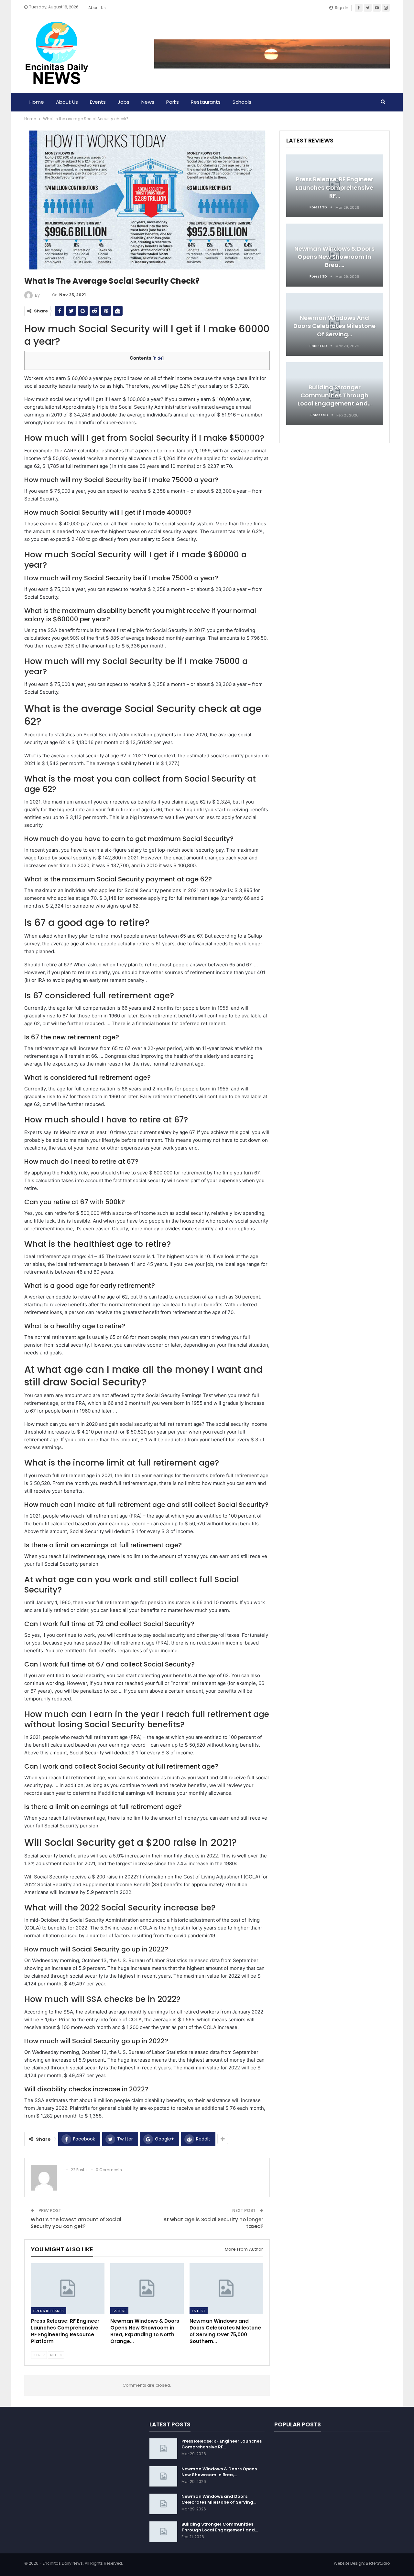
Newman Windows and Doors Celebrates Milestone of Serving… (334, 326)
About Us (97, 8)
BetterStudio (378, 2563)
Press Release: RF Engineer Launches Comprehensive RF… (334, 187)
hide (158, 358)
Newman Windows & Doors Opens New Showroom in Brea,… (334, 257)
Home (37, 102)
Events (98, 102)
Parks (173, 102)
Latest (119, 2311)
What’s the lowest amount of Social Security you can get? (76, 2223)
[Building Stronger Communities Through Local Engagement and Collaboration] (163, 2532)
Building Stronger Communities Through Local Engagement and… (335, 395)
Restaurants (206, 102)
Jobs (124, 102)
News (148, 102)
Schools (242, 102)
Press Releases (49, 2311)
